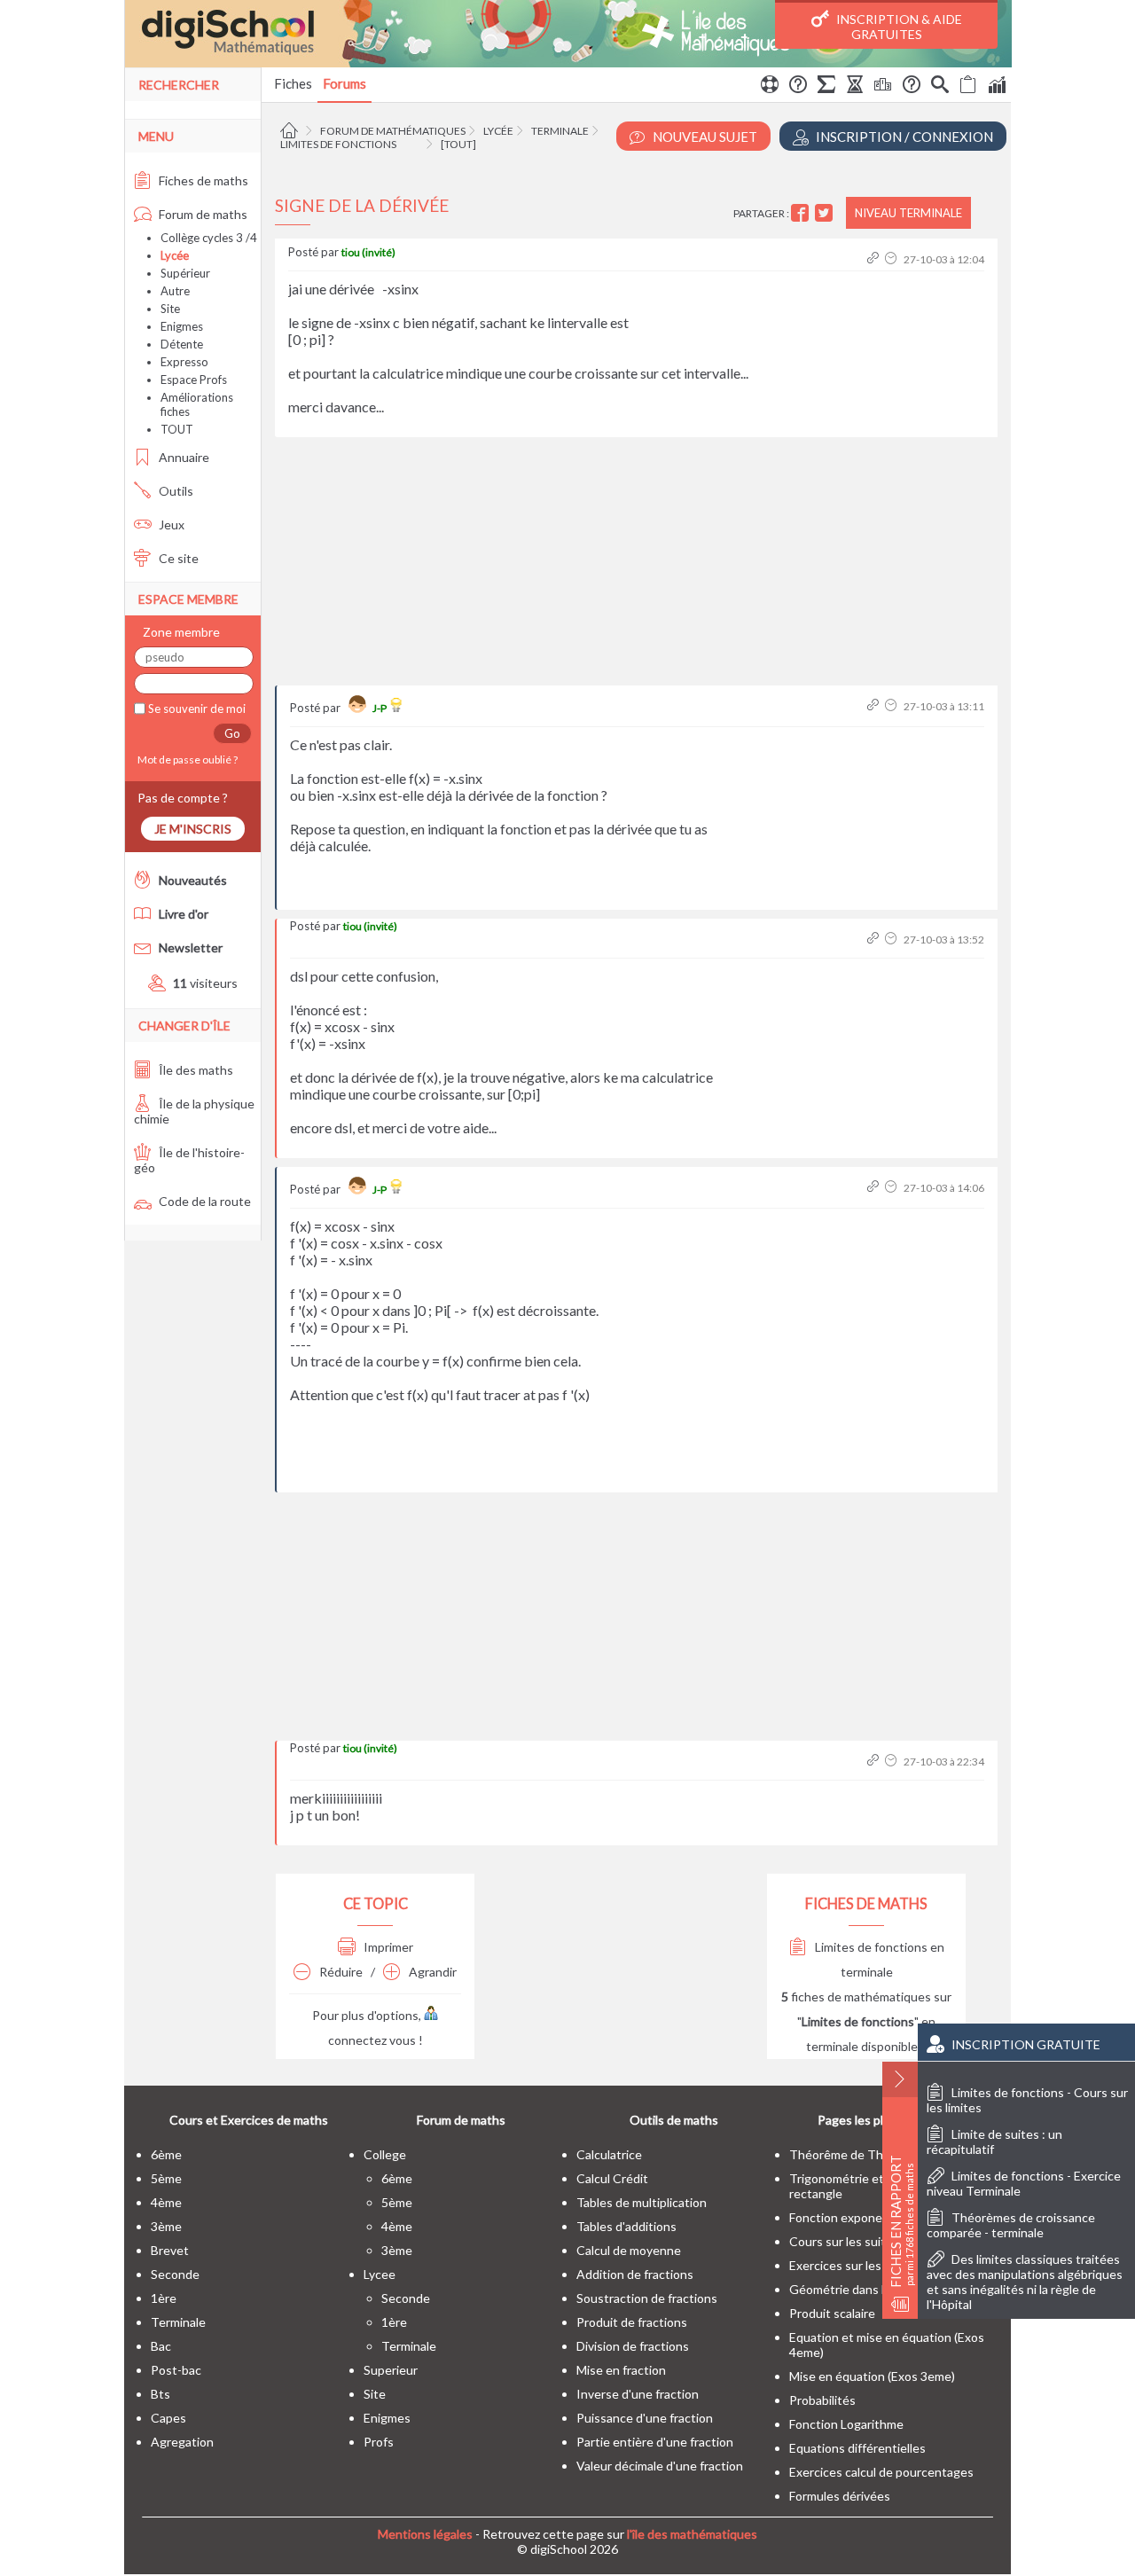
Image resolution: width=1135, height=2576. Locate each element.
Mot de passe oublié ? (186, 759)
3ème (166, 2226)
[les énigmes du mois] (855, 87)
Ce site (177, 558)
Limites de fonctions (338, 144)
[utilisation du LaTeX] (826, 87)
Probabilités (822, 2400)
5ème (166, 2178)
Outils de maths (674, 2120)
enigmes (387, 2418)
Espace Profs (194, 380)
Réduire (340, 1972)
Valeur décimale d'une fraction (660, 2466)
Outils (175, 491)
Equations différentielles (857, 2448)
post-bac (176, 2370)
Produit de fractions (632, 2322)
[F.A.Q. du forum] (798, 87)
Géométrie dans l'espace (857, 2289)
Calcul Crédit (612, 2178)
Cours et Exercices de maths (249, 2120)
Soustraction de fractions (647, 2298)
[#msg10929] (875, 259)
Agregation (182, 2442)
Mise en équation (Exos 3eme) (872, 2376)
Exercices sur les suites (854, 2265)
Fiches (293, 83)
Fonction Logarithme (846, 2424)
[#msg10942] (875, 940)
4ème (166, 2202)
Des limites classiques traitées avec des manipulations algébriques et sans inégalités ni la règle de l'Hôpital (1025, 2282)
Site (170, 309)
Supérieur (185, 273)
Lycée (498, 131)
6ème (166, 2154)
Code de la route (204, 1201)
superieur (391, 2370)
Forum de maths (202, 214)
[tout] (458, 144)
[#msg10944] (875, 1188)
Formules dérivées (840, 2496)
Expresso (184, 362)
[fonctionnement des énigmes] (912, 87)
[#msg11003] (875, 1762)
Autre (175, 291)
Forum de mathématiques (393, 131)
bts (160, 2394)
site (375, 2394)
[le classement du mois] (883, 87)
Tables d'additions (626, 2226)
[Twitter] (826, 213)
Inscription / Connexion (903, 137)
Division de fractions (633, 2346)
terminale (178, 2322)
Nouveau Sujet (704, 137)
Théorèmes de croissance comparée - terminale (1011, 2225)
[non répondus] (968, 87)
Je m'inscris (193, 829)
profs (379, 2442)
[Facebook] (802, 213)
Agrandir (431, 1972)
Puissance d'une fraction (645, 2418)
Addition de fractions (635, 2274)
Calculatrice (609, 2154)
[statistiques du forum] (997, 87)
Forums (344, 83)
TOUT (177, 429)
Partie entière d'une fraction (655, 2442)
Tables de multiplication (642, 2202)
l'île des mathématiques (692, 2534)
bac (161, 2346)
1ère (164, 2298)
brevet (170, 2250)
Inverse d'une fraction (638, 2394)
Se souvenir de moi (196, 709)
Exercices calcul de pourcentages (881, 2472)
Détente (182, 344)
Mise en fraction (621, 2370)
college (385, 2154)
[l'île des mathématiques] (568, 34)
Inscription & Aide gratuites (898, 27)
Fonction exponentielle (853, 2217)
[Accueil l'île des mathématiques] (291, 131)
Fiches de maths (202, 180)
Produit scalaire (832, 2313)
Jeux (170, 525)
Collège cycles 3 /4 (209, 238)
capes (168, 2418)
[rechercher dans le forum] (940, 87)
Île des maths (195, 1070)
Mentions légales (425, 2534)
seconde (175, 2274)
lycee (380, 2274)
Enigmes (182, 326)
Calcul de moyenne (629, 2250)
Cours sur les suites (844, 2241)
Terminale (560, 131)
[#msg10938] (875, 706)
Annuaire (183, 457)
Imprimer (387, 1947)
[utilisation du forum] (770, 87)
